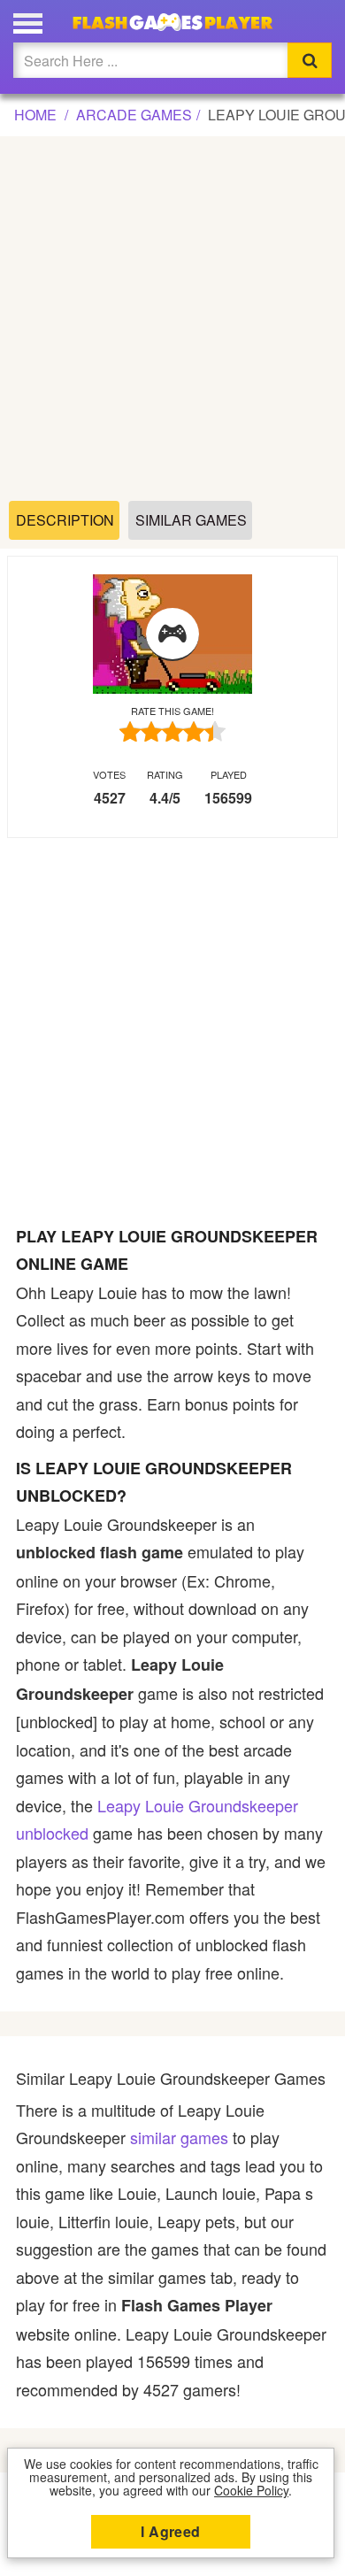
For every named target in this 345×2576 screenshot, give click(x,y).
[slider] (172, 731)
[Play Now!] (172, 634)
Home (35, 115)
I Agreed (170, 2531)
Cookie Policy (251, 2490)
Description (65, 520)
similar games (179, 2137)
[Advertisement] (172, 319)
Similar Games (191, 520)
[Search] (310, 60)
